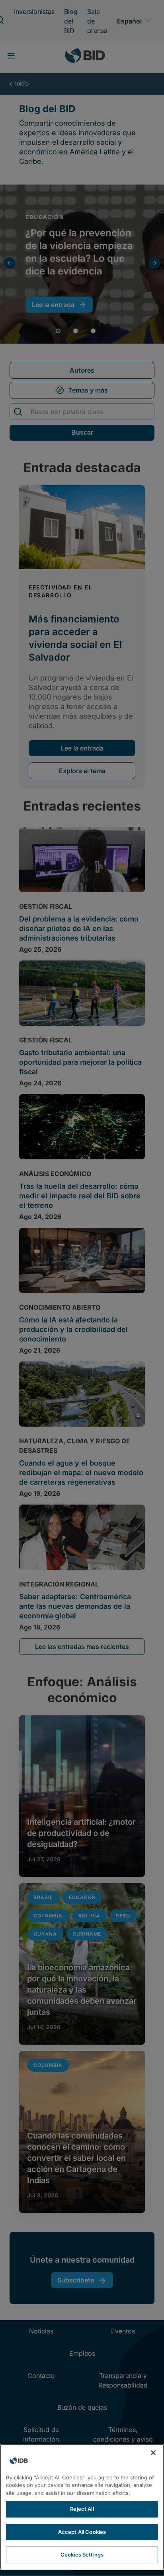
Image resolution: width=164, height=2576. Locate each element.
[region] (82, 2507)
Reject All (82, 2509)
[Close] (153, 2453)
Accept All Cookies (82, 2532)
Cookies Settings (82, 2555)
